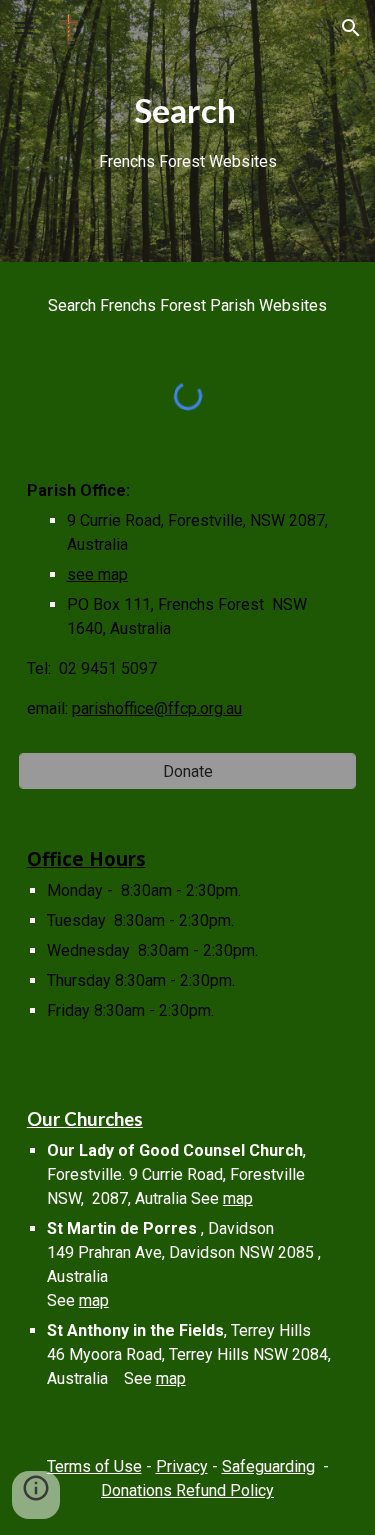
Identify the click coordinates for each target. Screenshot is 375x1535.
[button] (24, 27)
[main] (188, 131)
